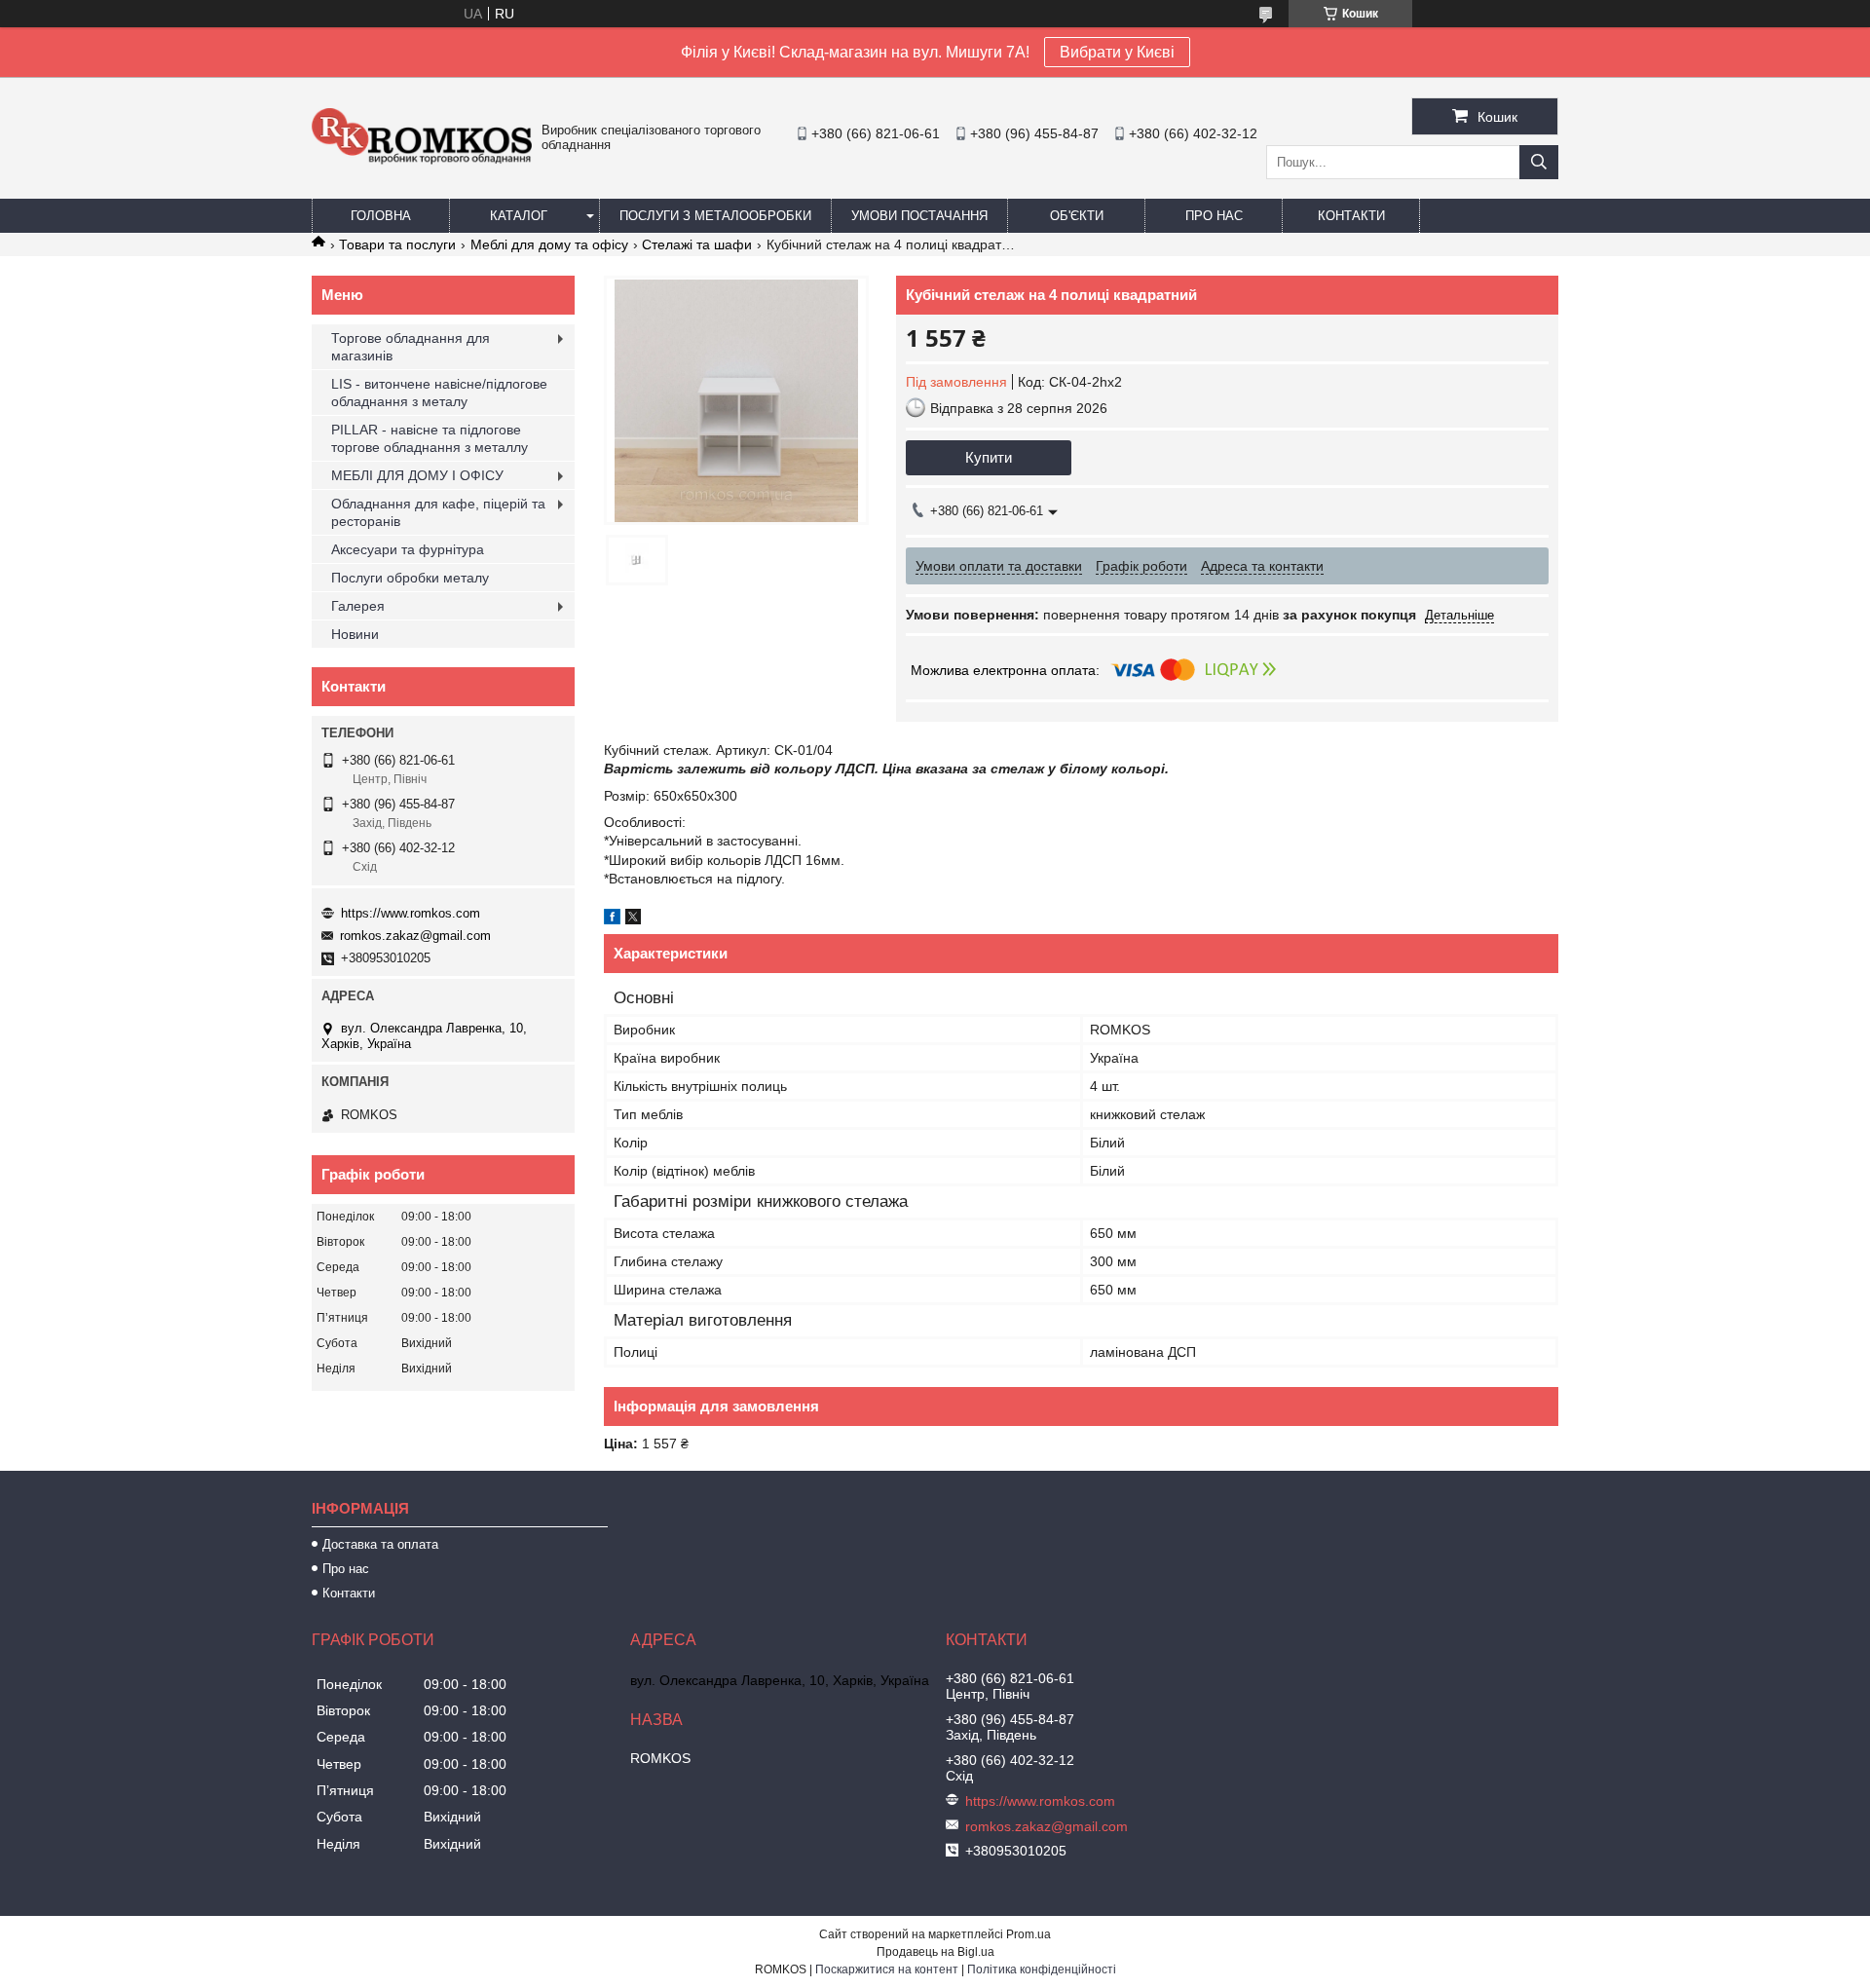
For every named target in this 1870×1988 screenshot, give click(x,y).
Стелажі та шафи (697, 244)
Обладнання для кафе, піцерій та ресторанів (438, 512)
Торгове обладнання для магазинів (411, 347)
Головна (381, 216)
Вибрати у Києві (1117, 52)
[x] (633, 919)
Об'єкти (1077, 216)
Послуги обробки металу (410, 578)
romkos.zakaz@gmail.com (415, 936)
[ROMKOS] (422, 160)
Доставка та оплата (380, 1544)
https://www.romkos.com (411, 913)
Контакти (1351, 216)
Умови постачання (919, 216)
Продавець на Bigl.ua (935, 1952)
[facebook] (612, 919)
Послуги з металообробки (715, 216)
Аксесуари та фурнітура (408, 549)
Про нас (1214, 216)
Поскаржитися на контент (887, 1969)
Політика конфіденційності (1042, 1969)
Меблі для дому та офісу (549, 244)
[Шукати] (1539, 162)
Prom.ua (1028, 1934)
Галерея (358, 606)
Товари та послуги (397, 244)
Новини (355, 634)
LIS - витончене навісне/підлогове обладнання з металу (439, 393)
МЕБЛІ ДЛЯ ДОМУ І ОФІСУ (417, 475)
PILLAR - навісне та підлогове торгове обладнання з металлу (430, 438)
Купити (989, 457)
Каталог (519, 216)
